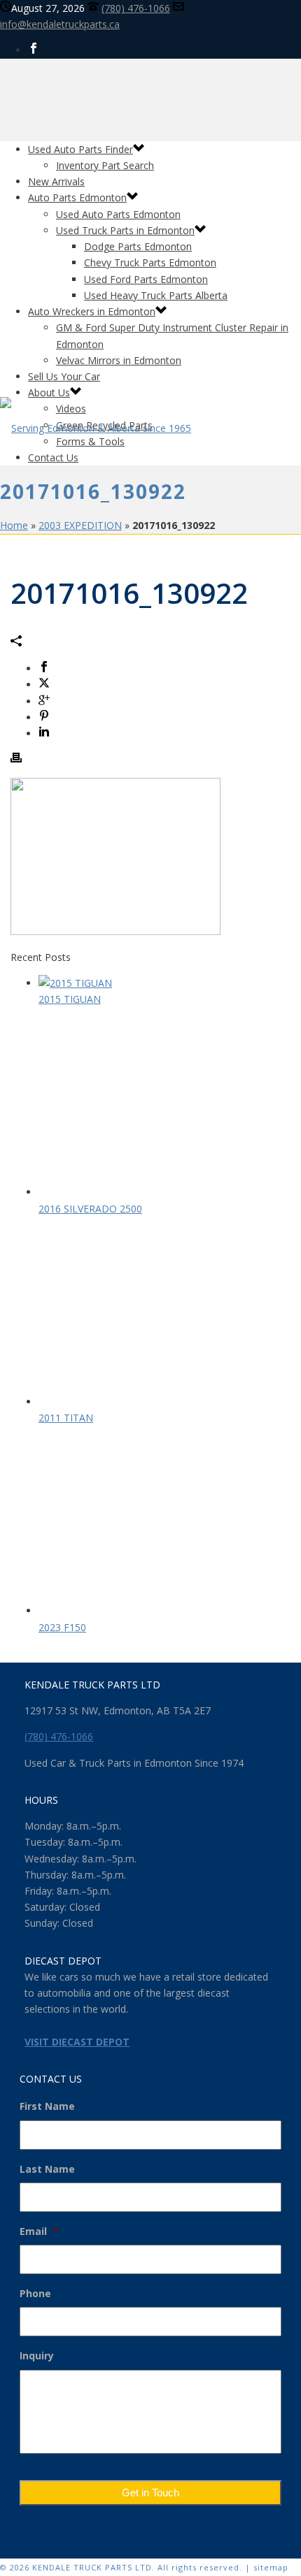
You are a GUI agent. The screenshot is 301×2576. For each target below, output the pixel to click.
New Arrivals (56, 181)
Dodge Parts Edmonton (138, 246)
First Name (47, 2106)
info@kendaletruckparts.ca (60, 24)
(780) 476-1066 (136, 8)
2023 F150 (62, 1627)
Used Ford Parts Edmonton (146, 279)
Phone (35, 2294)
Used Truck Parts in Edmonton (125, 230)
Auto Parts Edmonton (77, 197)
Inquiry (37, 2356)
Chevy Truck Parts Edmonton (150, 262)
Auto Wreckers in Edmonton (92, 311)
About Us (49, 392)
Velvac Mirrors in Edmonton (119, 360)
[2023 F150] (150, 1611)
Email (39, 2231)
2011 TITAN (66, 1418)
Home (14, 525)
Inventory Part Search (105, 165)
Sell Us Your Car (64, 376)
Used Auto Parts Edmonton (118, 214)
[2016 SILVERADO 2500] (150, 1192)
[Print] (16, 759)
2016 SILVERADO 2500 (90, 1209)
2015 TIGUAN (70, 999)
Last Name (47, 2169)
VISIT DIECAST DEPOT (77, 2042)
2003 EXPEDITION (80, 525)
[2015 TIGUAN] (75, 983)
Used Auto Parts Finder (80, 149)
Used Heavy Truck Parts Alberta (156, 295)
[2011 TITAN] (150, 1402)
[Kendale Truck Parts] (96, 428)
